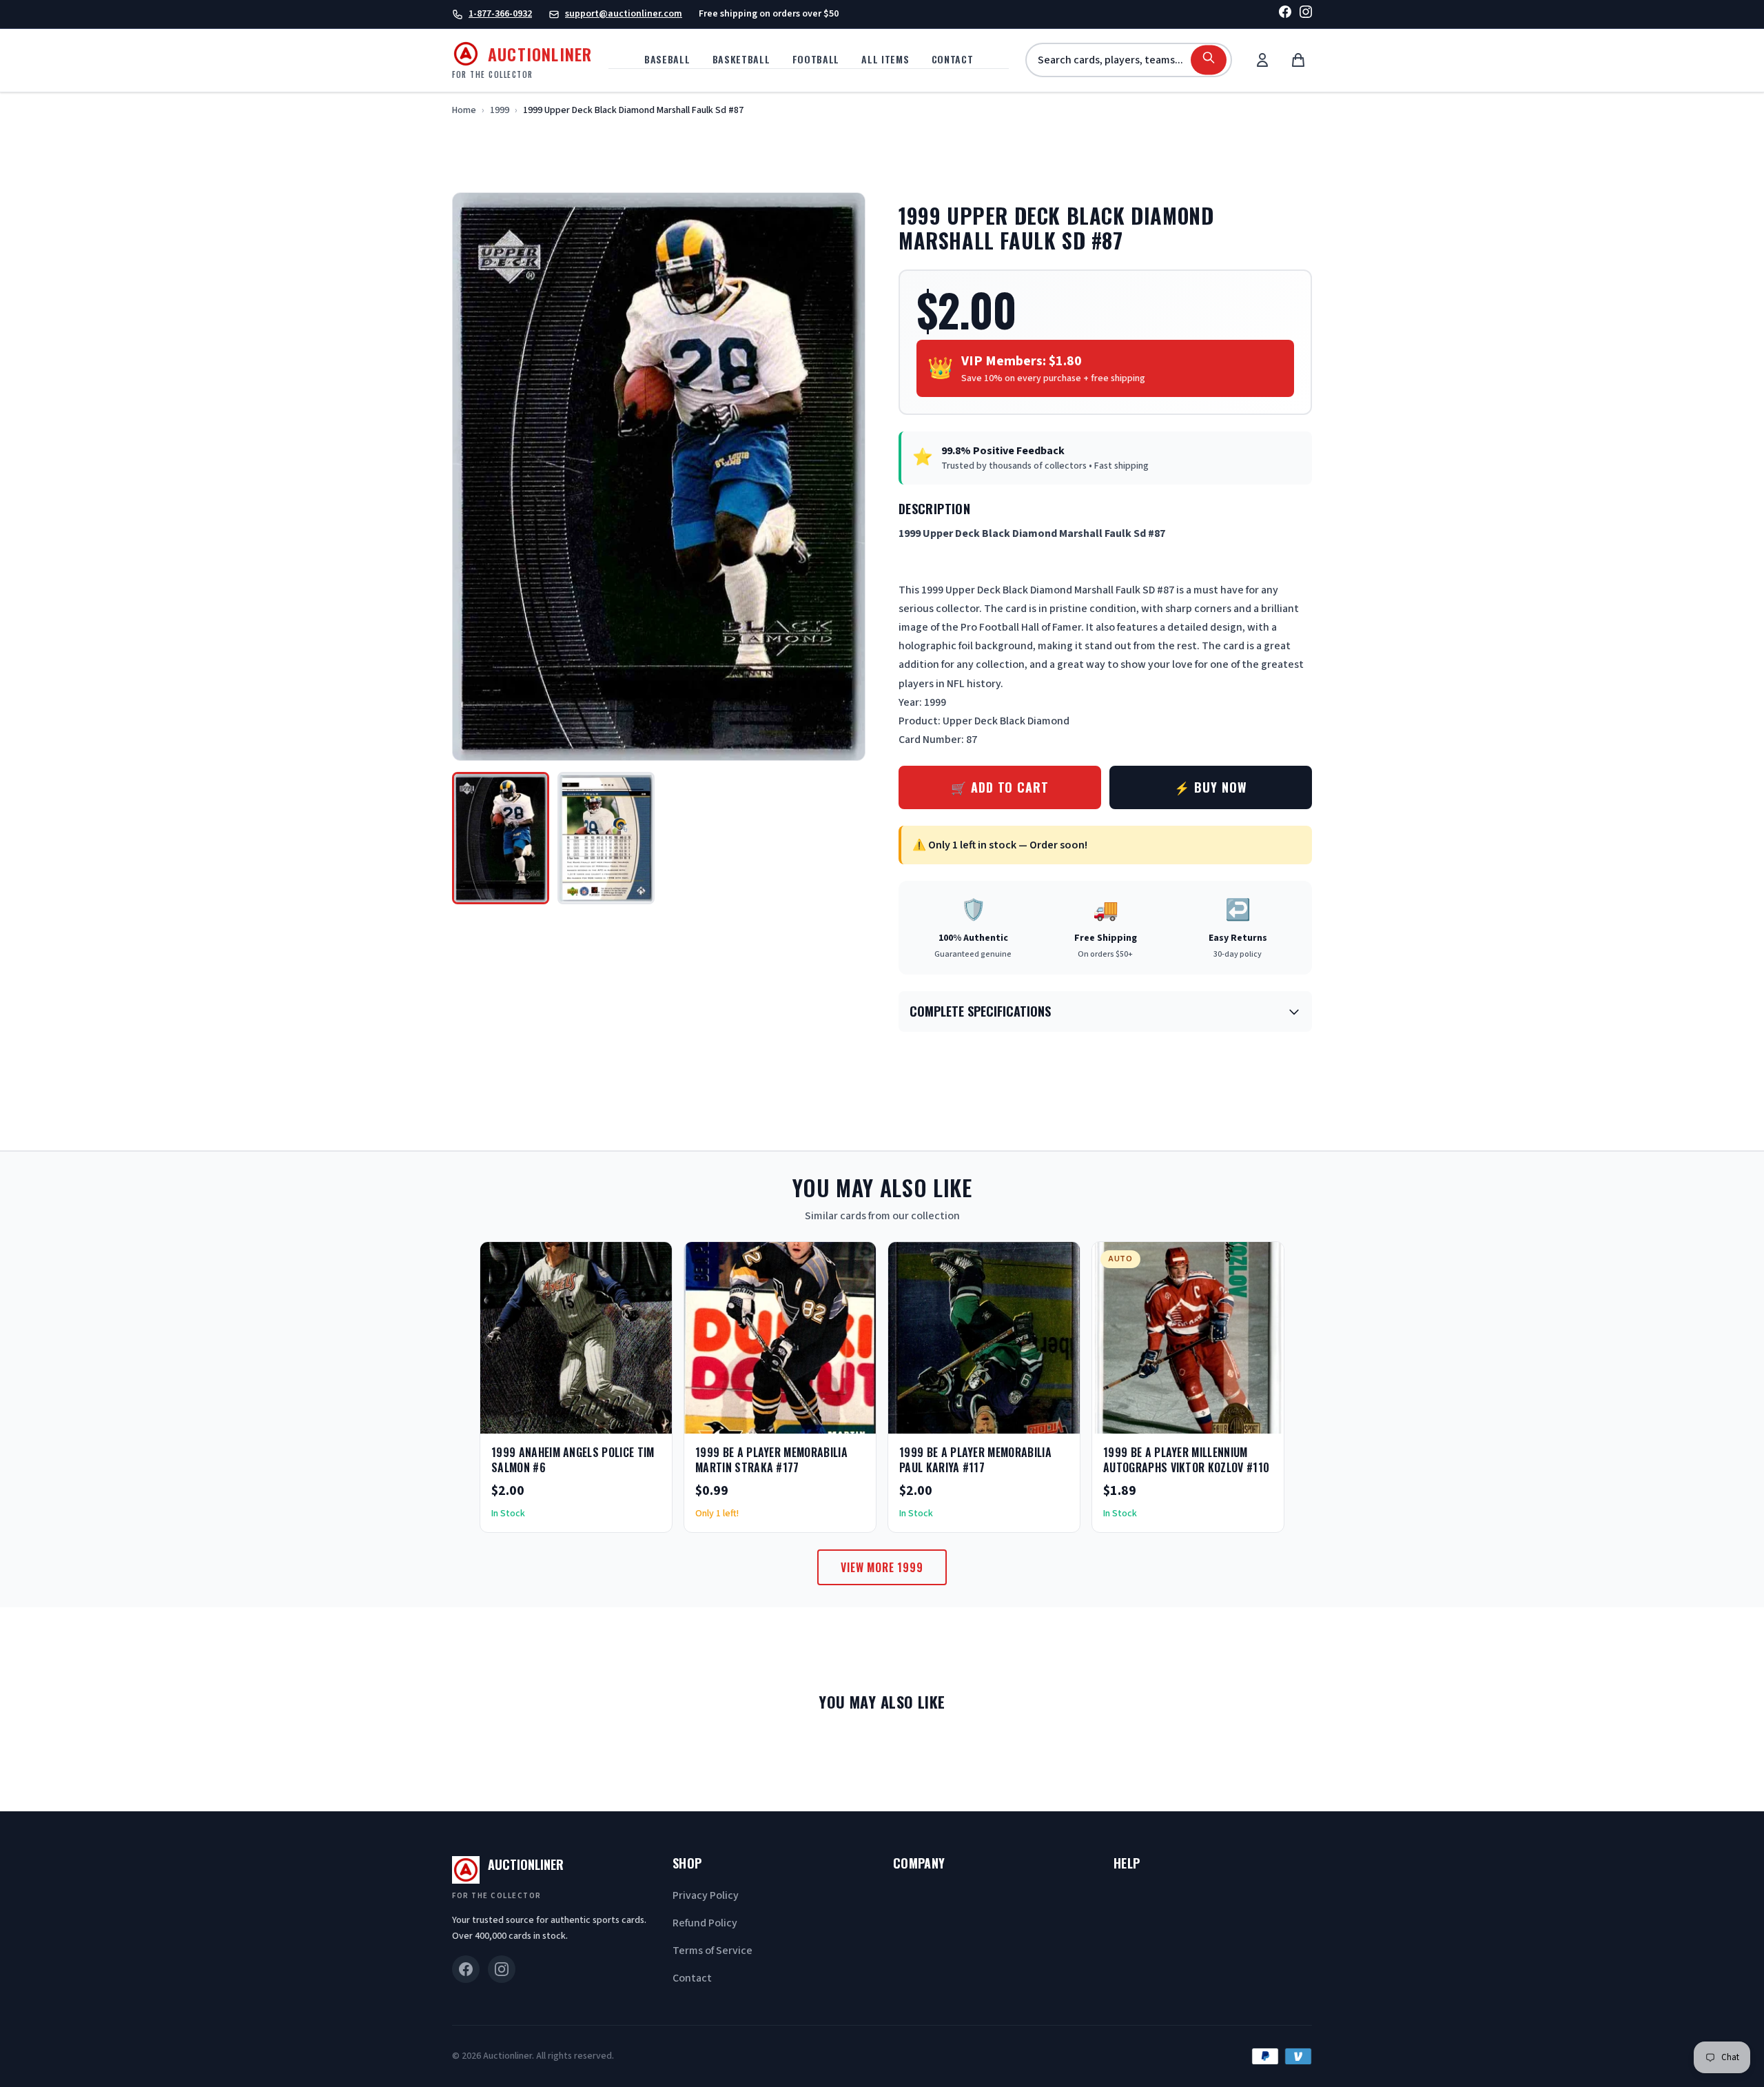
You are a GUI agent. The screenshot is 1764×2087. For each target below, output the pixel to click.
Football (816, 59)
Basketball (741, 59)
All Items (885, 59)
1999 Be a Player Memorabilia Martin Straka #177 (771, 1460)
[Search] (1209, 60)
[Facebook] (1285, 14)
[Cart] (1298, 60)
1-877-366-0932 (500, 14)
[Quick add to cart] (650, 1418)
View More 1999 (882, 1567)
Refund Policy (705, 1923)
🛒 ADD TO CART (1000, 787)
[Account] (1262, 60)
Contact (953, 59)
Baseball (667, 59)
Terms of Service (712, 1951)
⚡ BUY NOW (1210, 787)
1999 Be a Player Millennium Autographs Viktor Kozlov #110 (1186, 1460)
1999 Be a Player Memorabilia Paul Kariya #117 (975, 1460)
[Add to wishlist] (617, 1418)
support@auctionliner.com (624, 14)
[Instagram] (1306, 14)
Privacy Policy (706, 1895)
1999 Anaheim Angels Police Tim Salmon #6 (573, 1460)
